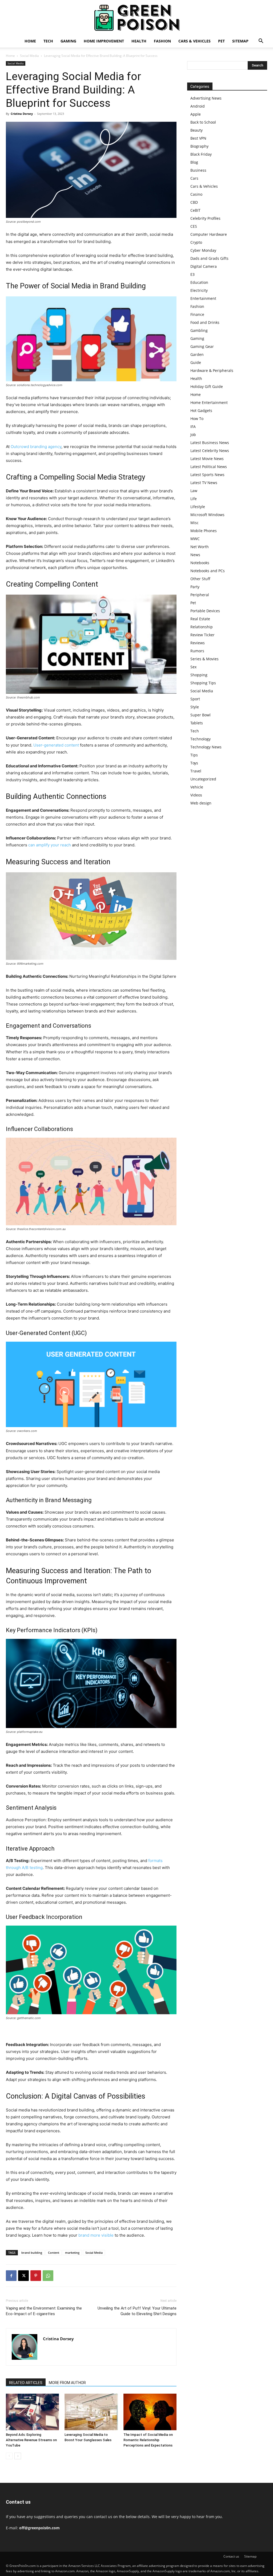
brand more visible (96, 2235)
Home (30, 41)
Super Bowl (200, 715)
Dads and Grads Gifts (209, 258)
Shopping (199, 675)
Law (194, 491)
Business (198, 170)
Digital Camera (204, 266)
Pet (221, 41)
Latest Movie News (207, 459)
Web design (201, 803)
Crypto (196, 242)
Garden (197, 354)
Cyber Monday (203, 250)
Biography (199, 146)
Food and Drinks (205, 322)
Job (193, 435)
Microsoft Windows (207, 515)
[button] (261, 42)
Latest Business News (210, 443)
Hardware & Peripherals (212, 370)
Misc (194, 523)
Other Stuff (200, 579)
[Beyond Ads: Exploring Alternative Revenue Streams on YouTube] (32, 2412)
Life (194, 499)
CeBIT (195, 210)
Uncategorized (203, 779)
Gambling (199, 330)
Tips (194, 755)
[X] (23, 2276)
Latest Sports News (207, 475)
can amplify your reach (50, 845)
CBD (194, 202)
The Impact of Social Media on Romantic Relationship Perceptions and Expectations (148, 2440)
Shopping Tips (203, 683)
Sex (193, 667)
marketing (72, 2253)
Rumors (197, 651)
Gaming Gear (202, 346)
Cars (194, 178)
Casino (196, 194)
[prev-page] (9, 2456)
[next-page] (18, 2456)
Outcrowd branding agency (36, 447)
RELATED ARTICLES (26, 2383)
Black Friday (201, 154)
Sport (195, 699)
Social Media (29, 56)
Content (54, 2253)
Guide (196, 362)
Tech (48, 41)
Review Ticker (202, 635)
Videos (196, 795)
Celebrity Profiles (205, 218)
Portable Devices (205, 611)
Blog (194, 162)
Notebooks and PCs (208, 571)
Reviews (198, 643)
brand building (32, 2253)
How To (197, 419)
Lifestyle (198, 507)
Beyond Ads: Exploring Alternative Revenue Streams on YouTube (31, 2440)
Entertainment (203, 298)
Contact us (231, 2556)
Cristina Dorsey (22, 114)
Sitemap (240, 41)
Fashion (162, 41)
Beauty (196, 130)
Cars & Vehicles (194, 41)
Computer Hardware (209, 234)
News (195, 555)
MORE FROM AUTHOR (67, 2383)
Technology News (206, 747)
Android (198, 106)
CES (194, 226)
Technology (200, 739)
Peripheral (200, 595)
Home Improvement (104, 41)
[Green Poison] (136, 18)
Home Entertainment (209, 402)
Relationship (202, 627)
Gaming (68, 41)
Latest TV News (204, 483)
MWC (195, 539)
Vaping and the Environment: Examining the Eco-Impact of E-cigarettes (44, 2311)
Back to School (203, 122)
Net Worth (200, 547)
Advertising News (206, 98)
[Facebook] (11, 2276)
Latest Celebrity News (210, 451)
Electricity (199, 290)
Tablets (197, 723)
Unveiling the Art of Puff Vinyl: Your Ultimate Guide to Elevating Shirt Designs (137, 2311)
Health (139, 41)
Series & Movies (204, 659)
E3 (192, 274)
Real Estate (200, 619)
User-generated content (56, 745)
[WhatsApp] (48, 2276)
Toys (194, 763)
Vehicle (197, 787)
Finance (197, 314)
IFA (193, 427)
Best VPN (198, 138)
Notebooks (200, 563)
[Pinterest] (36, 2276)
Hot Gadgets (201, 411)
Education (199, 282)
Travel (196, 771)
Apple (196, 114)
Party (195, 587)
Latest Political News (209, 467)
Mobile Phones (204, 531)
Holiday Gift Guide (207, 386)
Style (195, 707)
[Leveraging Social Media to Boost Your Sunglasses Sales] (91, 2412)
